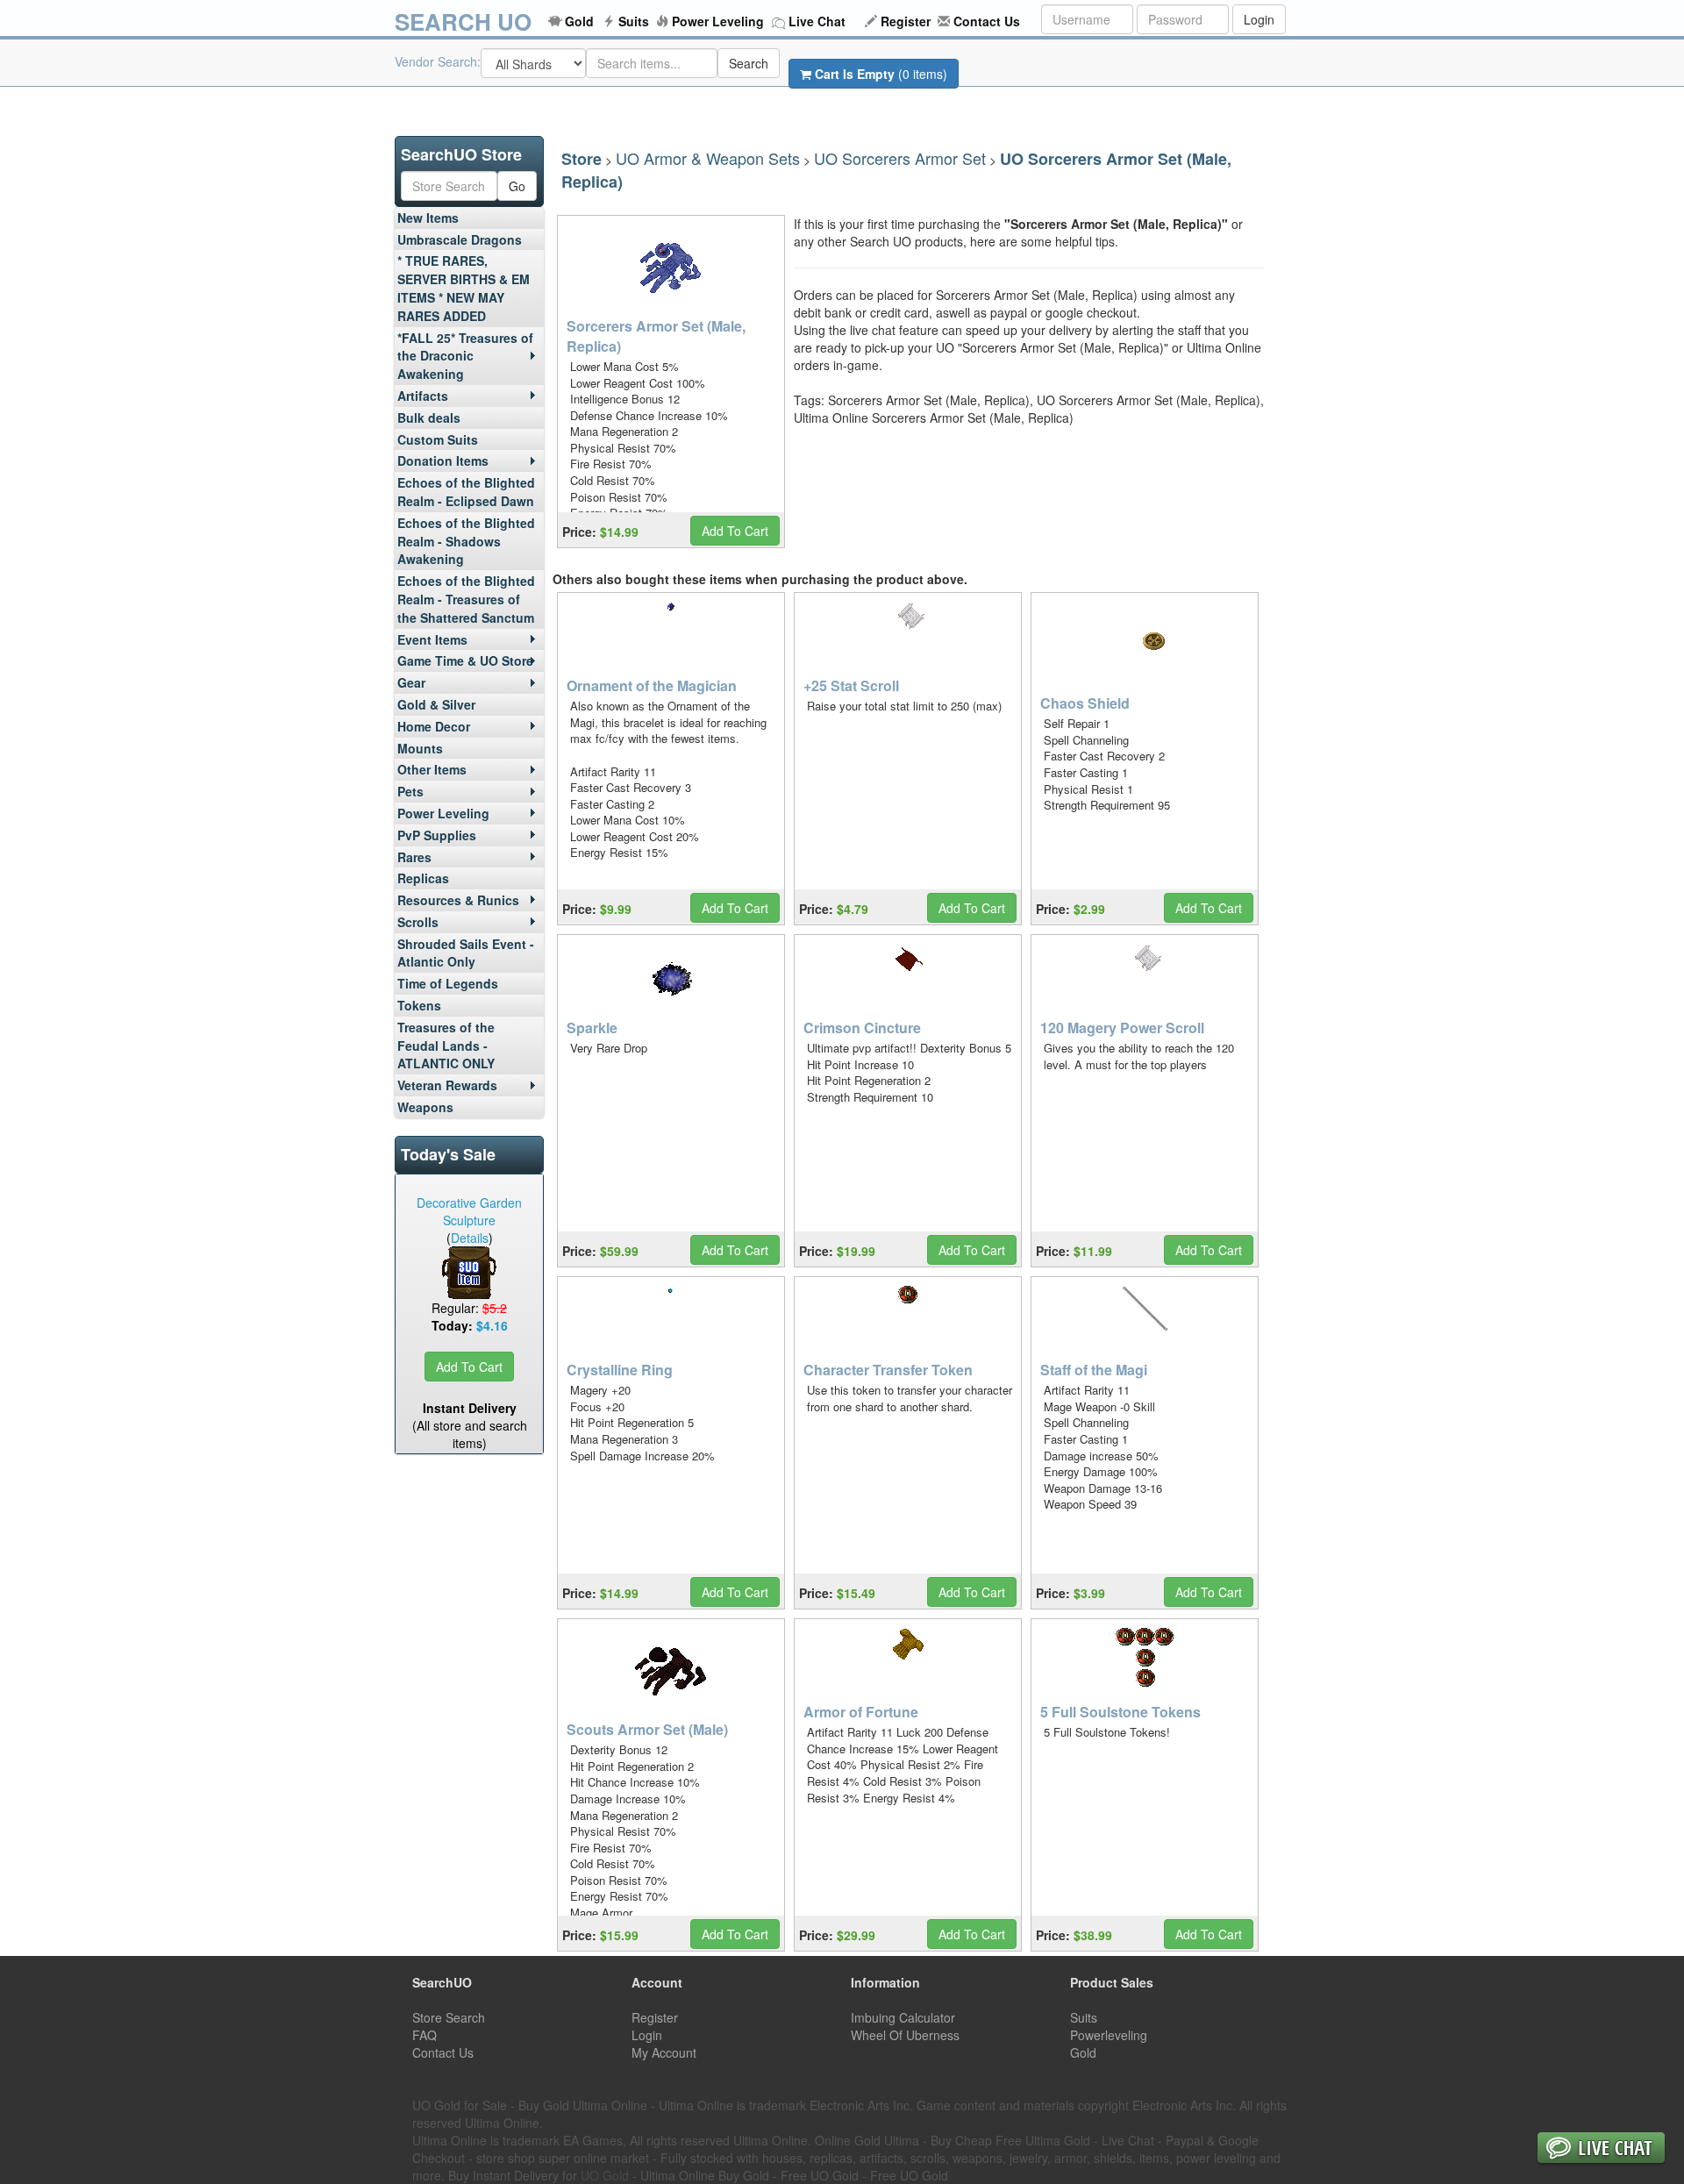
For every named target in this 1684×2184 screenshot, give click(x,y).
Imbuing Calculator (903, 2017)
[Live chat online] (1601, 2149)
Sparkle (592, 1028)
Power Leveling (718, 21)
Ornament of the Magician (652, 685)
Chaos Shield (1085, 703)
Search (749, 63)
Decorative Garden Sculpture (469, 1211)
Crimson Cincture (862, 1028)
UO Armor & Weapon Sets (708, 158)
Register (906, 21)
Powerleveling (1109, 2035)
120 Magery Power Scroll (1122, 1028)
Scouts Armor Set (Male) (647, 1729)
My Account (664, 2052)
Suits (634, 21)
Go (517, 186)
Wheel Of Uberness (905, 2035)
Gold (579, 21)
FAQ (425, 2035)
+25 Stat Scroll (851, 685)
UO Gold (605, 2175)
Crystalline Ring (620, 1370)
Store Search (449, 2017)
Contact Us (987, 21)
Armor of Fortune (861, 1712)
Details (470, 1238)
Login (1259, 19)
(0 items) (881, 74)
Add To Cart (469, 1367)
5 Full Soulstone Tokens (1120, 1712)
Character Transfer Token (888, 1370)
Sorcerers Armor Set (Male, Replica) (656, 336)
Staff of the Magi (1094, 1370)
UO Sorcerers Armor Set (900, 158)
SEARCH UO (463, 21)
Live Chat (817, 21)
